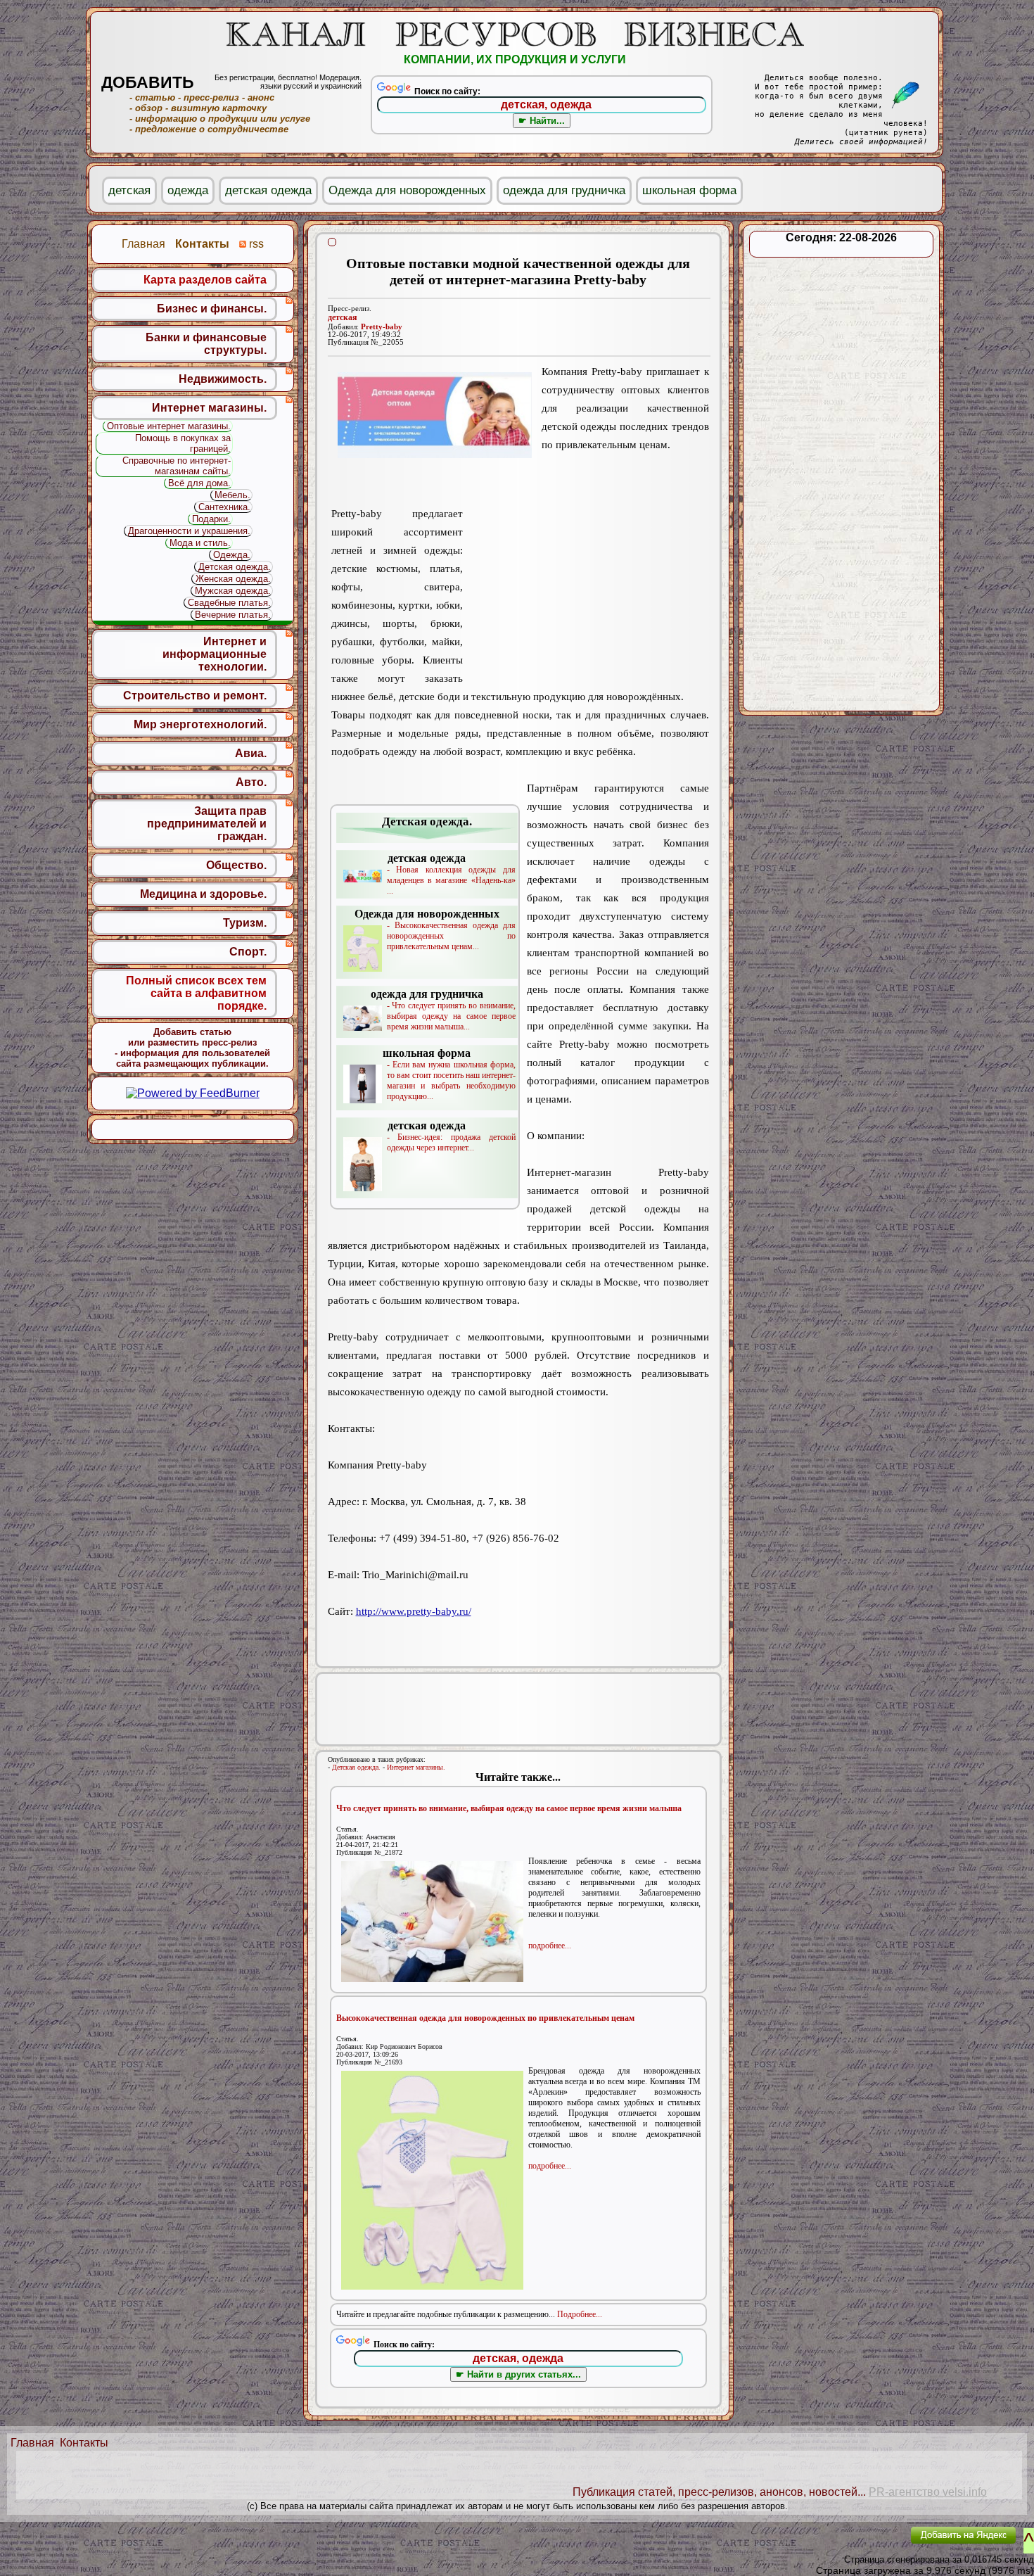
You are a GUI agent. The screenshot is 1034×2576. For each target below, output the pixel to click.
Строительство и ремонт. (195, 696)
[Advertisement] (586, 577)
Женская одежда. (233, 579)
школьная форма (689, 190)
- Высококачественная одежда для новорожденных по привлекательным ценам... (435, 929)
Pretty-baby (382, 327)
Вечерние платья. (233, 615)
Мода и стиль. (200, 543)
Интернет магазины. (416, 1767)
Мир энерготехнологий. (200, 724)
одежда (188, 190)
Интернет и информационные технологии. (215, 654)
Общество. (236, 865)
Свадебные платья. (229, 603)
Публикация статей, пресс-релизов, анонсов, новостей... (719, 2492)
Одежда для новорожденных (407, 190)
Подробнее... (580, 2314)
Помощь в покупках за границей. (183, 443)
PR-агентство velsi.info (928, 2492)
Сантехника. (224, 507)
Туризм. (245, 923)
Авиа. (251, 753)
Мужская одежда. (233, 591)
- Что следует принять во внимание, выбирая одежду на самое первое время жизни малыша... (443, 1010)
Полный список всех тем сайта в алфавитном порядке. (196, 993)
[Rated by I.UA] (867, 2545)
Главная (32, 2443)
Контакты (84, 2443)
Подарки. (211, 519)
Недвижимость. (223, 379)
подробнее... (550, 1946)
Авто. (251, 782)
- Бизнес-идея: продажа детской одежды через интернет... (451, 1136)
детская (343, 317)
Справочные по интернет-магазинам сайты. (177, 466)
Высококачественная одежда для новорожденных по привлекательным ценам (485, 2018)
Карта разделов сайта (205, 280)
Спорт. (248, 952)
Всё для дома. (199, 483)
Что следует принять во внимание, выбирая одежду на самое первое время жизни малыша (509, 1808)
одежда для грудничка (564, 190)
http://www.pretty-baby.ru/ (414, 1611)
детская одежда (268, 190)
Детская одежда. (356, 1767)
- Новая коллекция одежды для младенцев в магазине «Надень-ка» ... (451, 874)
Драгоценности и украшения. (189, 531)
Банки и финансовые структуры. (206, 344)
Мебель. (232, 495)
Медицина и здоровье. (203, 894)
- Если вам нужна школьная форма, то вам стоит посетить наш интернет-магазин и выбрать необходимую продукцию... (449, 1074)
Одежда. (232, 555)
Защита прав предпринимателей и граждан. (207, 824)
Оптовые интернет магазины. (169, 426)
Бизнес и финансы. (212, 309)
